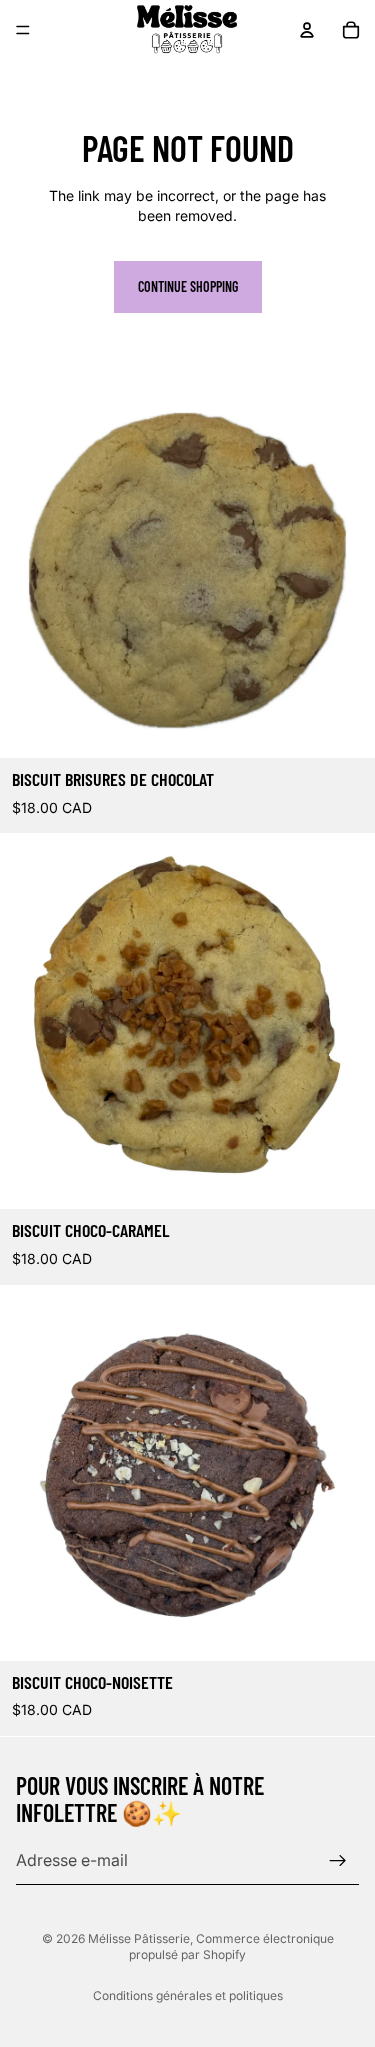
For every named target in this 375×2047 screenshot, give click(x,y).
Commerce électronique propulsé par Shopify (231, 1947)
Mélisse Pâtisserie (139, 1938)
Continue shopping (188, 286)
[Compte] (307, 30)
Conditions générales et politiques (188, 1995)
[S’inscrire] (338, 1860)
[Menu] (23, 30)
